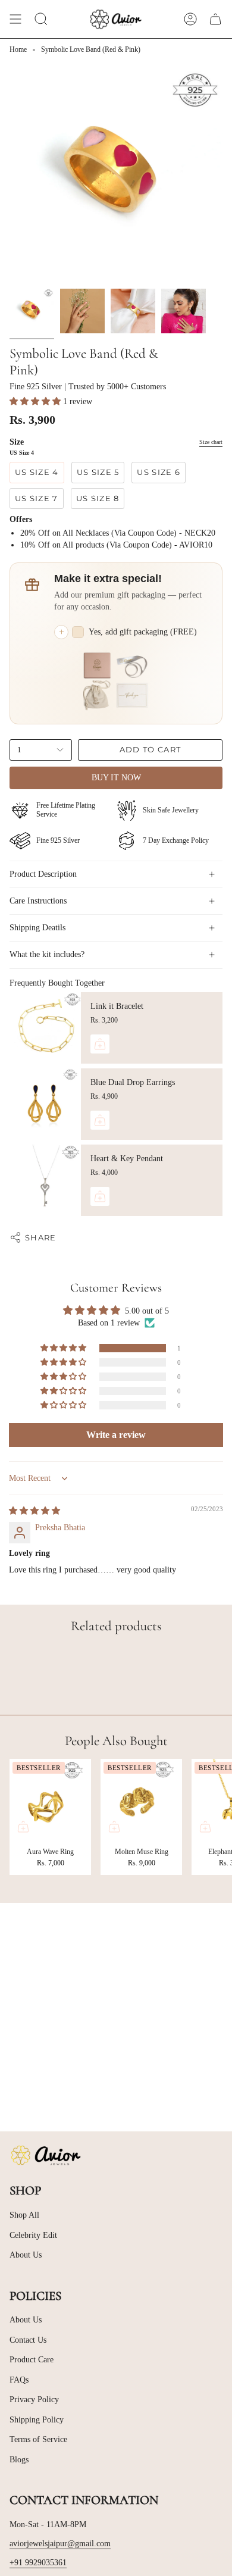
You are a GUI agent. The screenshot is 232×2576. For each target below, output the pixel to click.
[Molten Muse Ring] (141, 1800)
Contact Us (28, 2340)
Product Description (43, 874)
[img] (35, 1511)
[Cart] (215, 19)
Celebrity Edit (33, 2235)
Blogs (19, 2460)
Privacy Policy (34, 2400)
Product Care (32, 2360)
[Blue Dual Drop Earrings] (45, 1104)
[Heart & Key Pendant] (45, 1180)
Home (18, 49)
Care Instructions (38, 901)
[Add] (100, 1044)
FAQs (19, 2380)
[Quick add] (23, 1827)
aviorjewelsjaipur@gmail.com (60, 2544)
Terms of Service (38, 2439)
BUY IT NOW (116, 778)
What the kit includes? (47, 954)
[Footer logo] (45, 2155)
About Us (26, 2255)
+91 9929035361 (38, 2563)
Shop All (24, 2215)
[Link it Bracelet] (45, 1028)
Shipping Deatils (37, 928)
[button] (36, 401)
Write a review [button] (116, 1435)
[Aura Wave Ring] (50, 1800)
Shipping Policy (37, 2420)
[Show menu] (15, 19)
